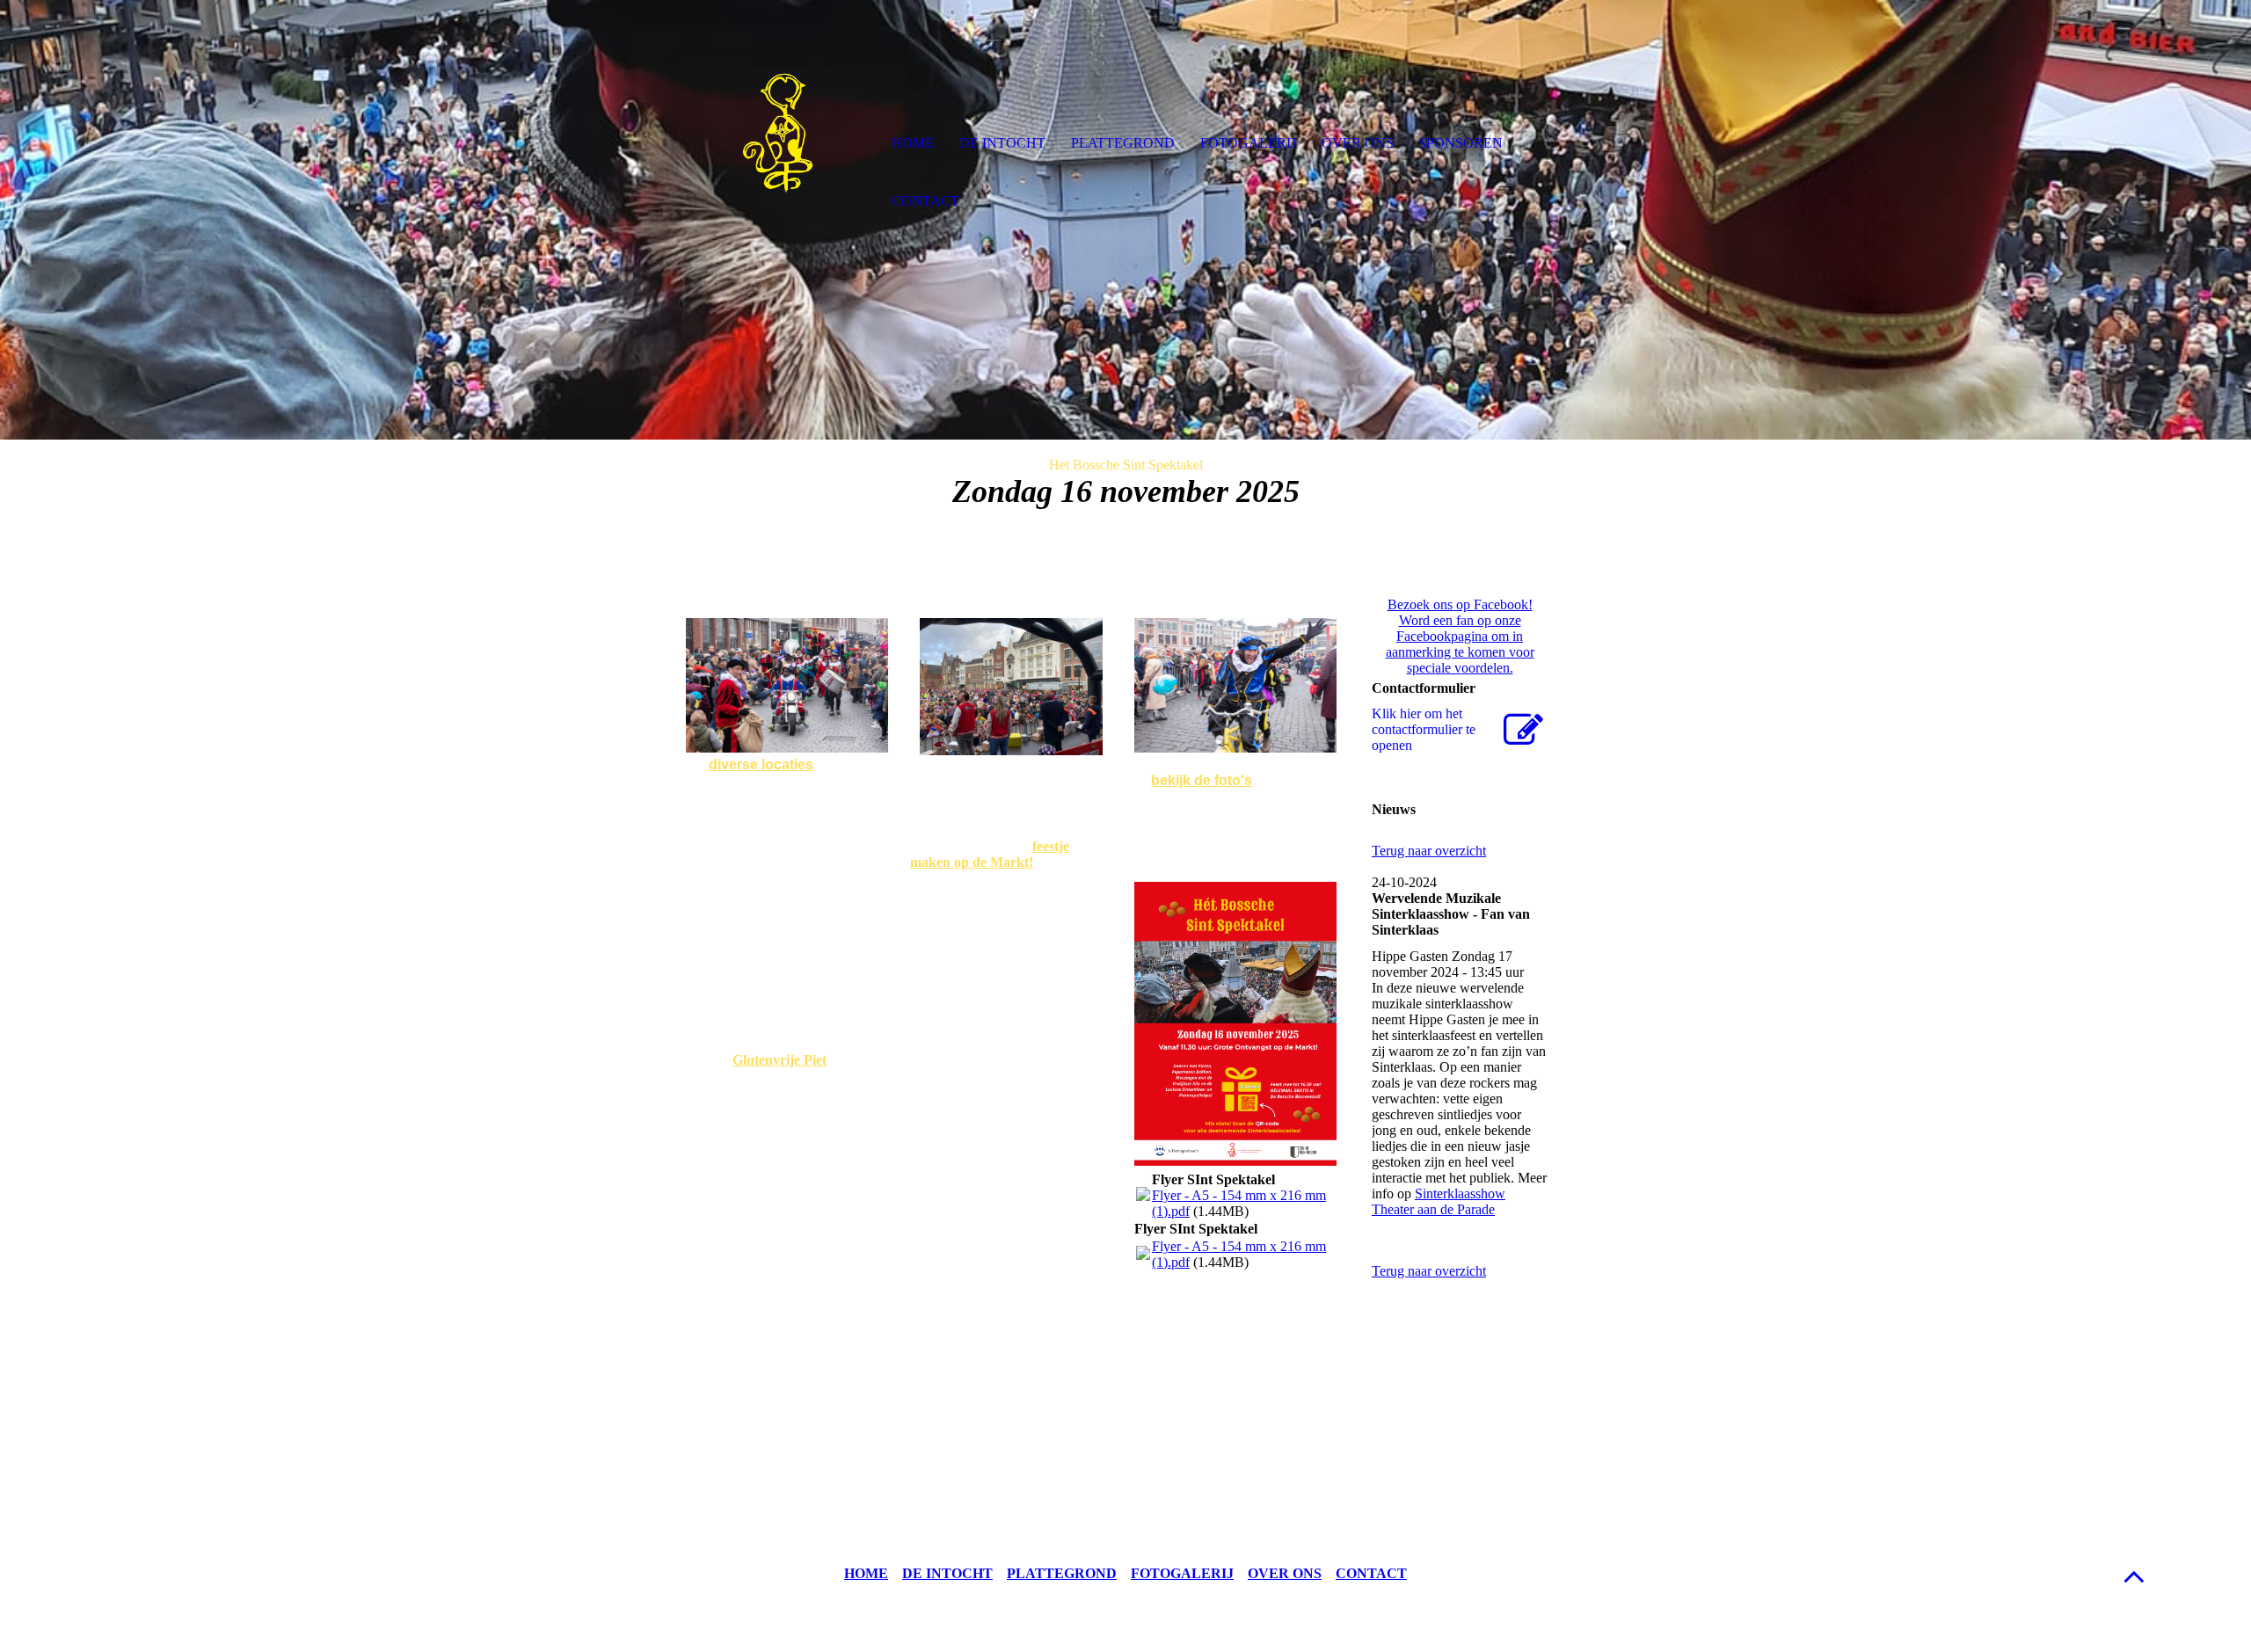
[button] (2134, 1576)
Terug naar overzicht (1429, 851)
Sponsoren (1461, 143)
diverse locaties (761, 764)
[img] (778, 145)
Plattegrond (1123, 143)
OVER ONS (1285, 1573)
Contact (925, 201)
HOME (866, 1573)
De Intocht (1002, 143)
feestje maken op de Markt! (990, 854)
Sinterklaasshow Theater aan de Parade (1439, 1201)
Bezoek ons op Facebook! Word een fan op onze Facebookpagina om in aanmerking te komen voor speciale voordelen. (1460, 636)
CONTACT (1371, 1573)
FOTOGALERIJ (1182, 1573)
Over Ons (1358, 143)
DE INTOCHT (947, 1573)
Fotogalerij (1248, 143)
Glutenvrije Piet (779, 1060)
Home (913, 143)
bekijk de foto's (1202, 780)
